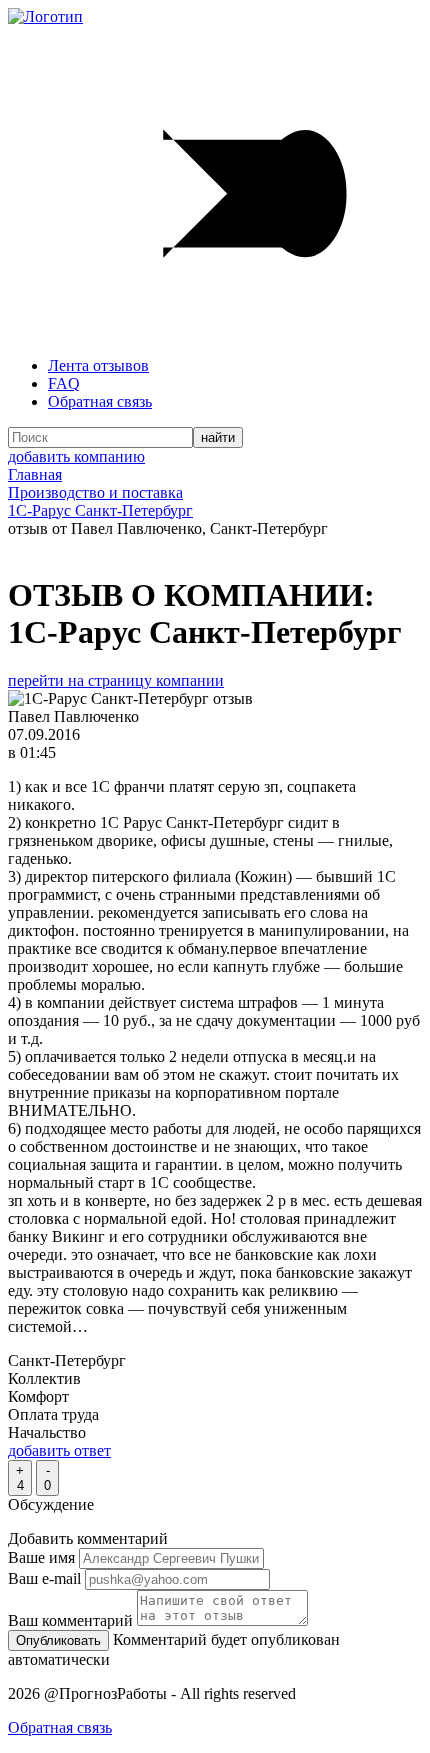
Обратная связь (100, 401)
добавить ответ (59, 1450)
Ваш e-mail (44, 1578)
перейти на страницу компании (116, 680)
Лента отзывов (98, 365)
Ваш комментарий (70, 1620)
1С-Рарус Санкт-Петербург (100, 510)
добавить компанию (76, 456)
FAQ (64, 383)
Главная (35, 474)
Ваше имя (41, 1557)
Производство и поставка (95, 492)
